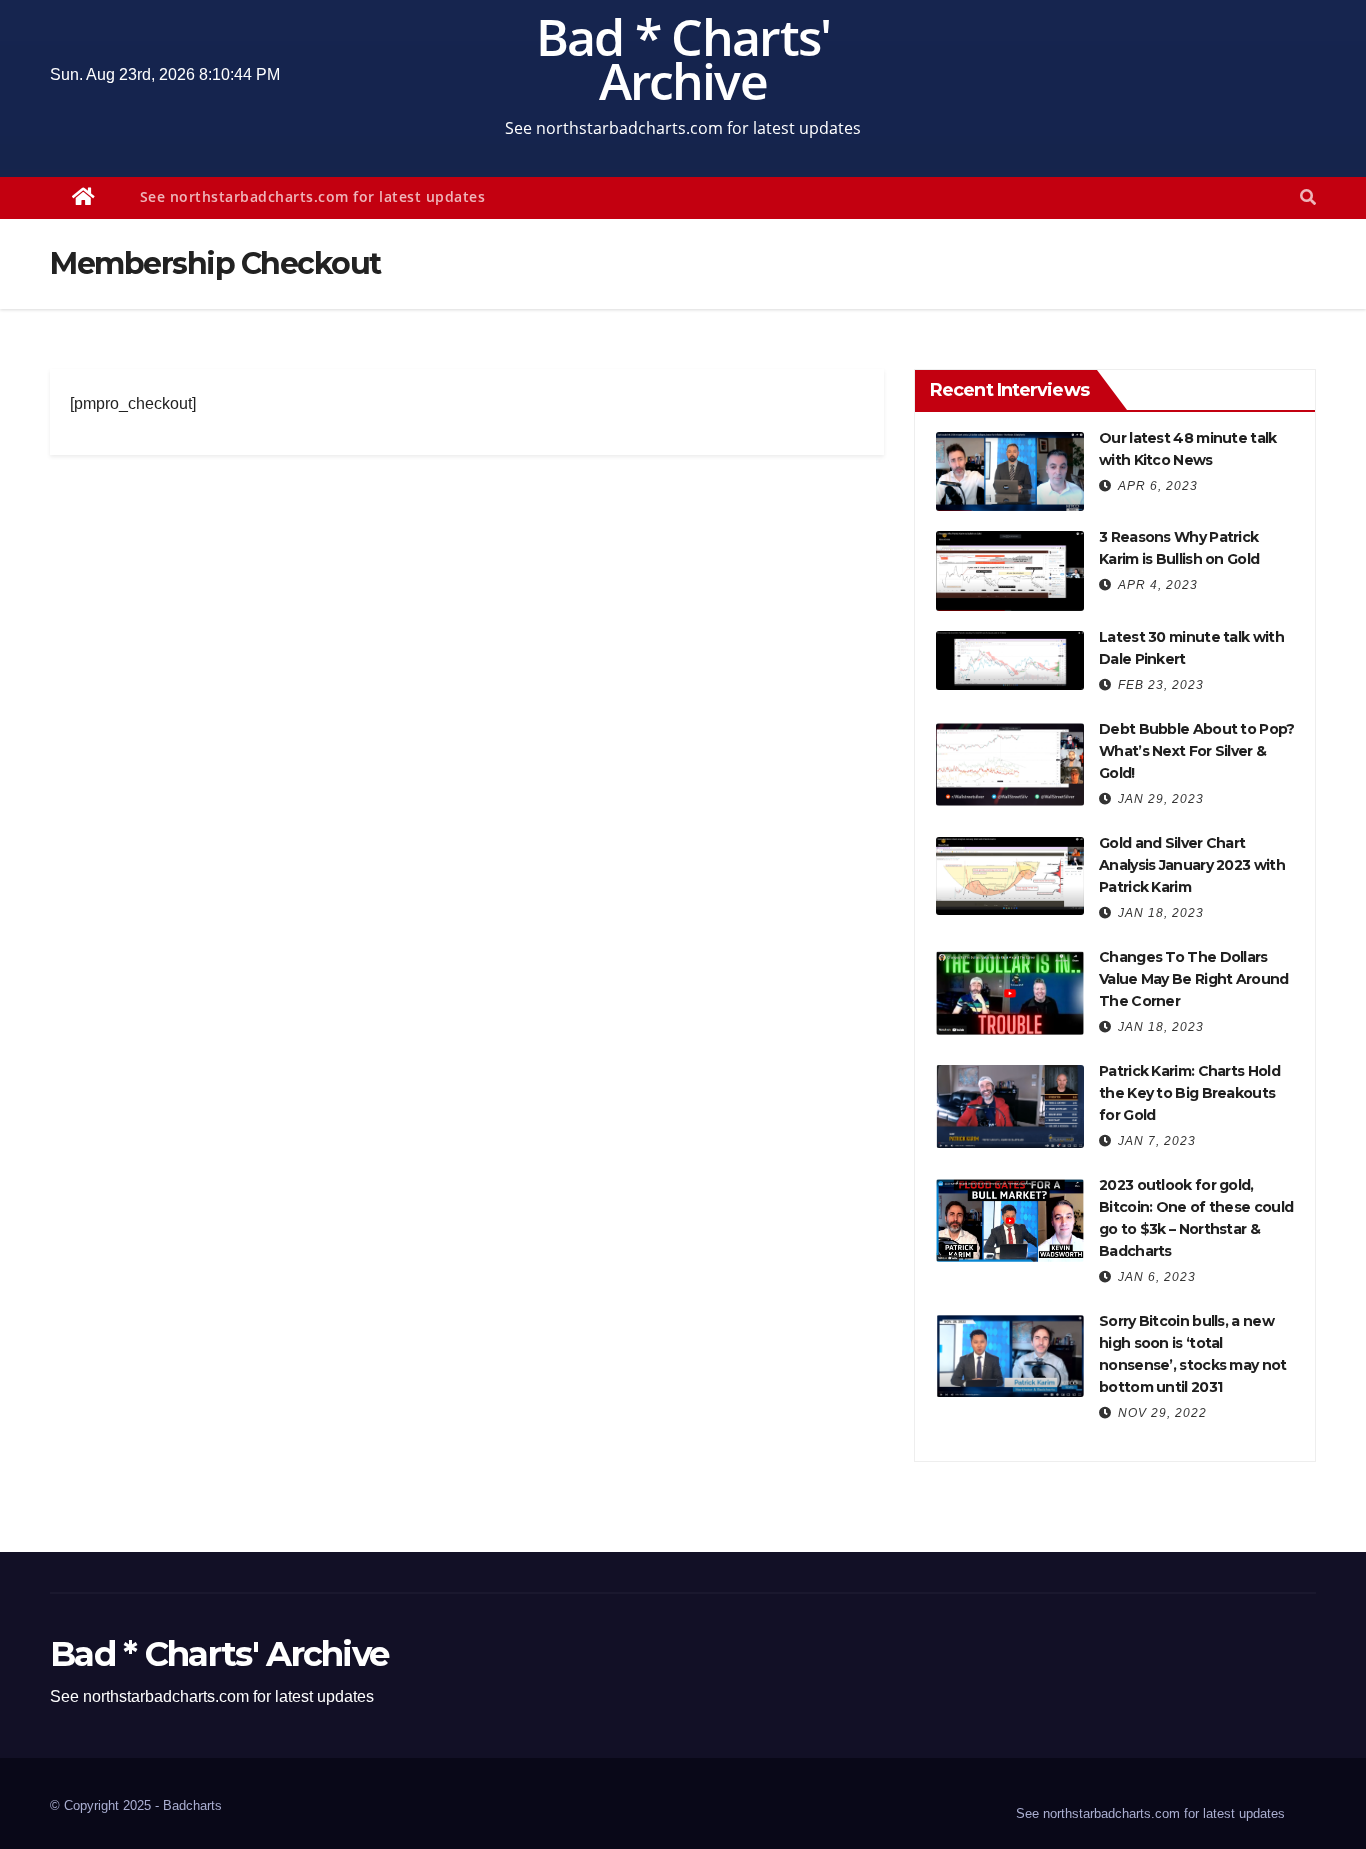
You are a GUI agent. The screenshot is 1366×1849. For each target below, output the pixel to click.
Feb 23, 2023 (1161, 685)
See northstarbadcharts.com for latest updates (313, 196)
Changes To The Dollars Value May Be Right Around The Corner (1194, 979)
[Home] (84, 198)
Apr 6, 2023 (1158, 486)
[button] (1308, 197)
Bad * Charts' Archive (683, 59)
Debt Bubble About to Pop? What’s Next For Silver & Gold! (1197, 751)
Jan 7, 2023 (1157, 1141)
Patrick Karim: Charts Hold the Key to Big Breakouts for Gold (1189, 1093)
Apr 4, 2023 (1158, 585)
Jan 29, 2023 (1161, 799)
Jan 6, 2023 (1157, 1277)
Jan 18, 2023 (1161, 913)
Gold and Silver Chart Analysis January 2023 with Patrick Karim (1192, 865)
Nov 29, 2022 (1162, 1413)
